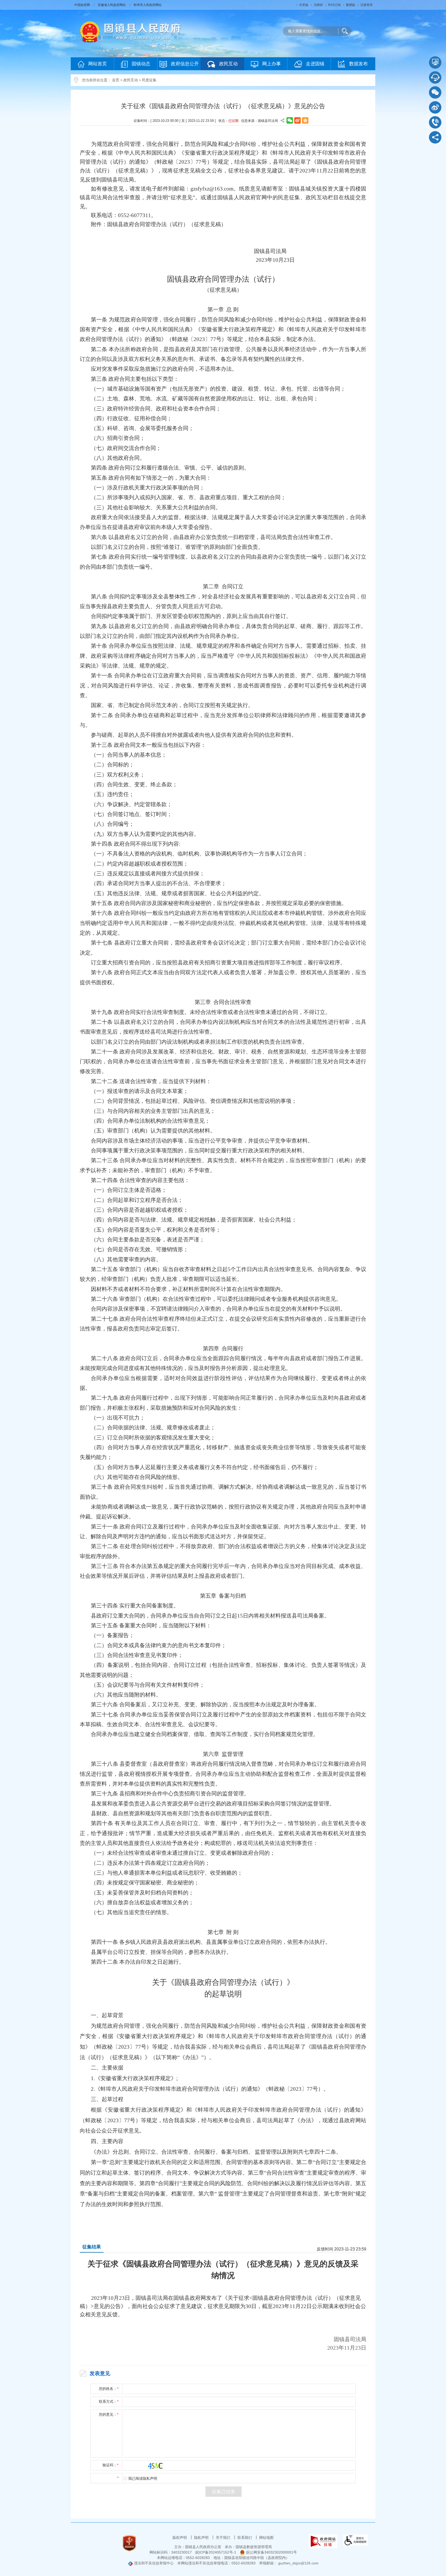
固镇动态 (141, 64)
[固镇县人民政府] (130, 31)
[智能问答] (435, 77)
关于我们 (224, 2538)
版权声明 (180, 2538)
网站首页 (98, 64)
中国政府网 (82, 5)
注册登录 (367, 5)
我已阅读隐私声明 (143, 2479)
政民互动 (228, 64)
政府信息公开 (185, 64)
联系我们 (245, 2538)
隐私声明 (202, 2538)
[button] (304, 5)
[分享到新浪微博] (297, 120)
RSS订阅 (334, 5)
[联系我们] (435, 122)
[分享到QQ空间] (305, 120)
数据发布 (359, 64)
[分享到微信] (290, 120)
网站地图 (266, 2538)
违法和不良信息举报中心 (153, 2563)
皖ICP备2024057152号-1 (216, 2552)
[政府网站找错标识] (323, 2541)
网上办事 (272, 64)
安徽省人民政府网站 (112, 5)
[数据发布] (435, 62)
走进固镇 (315, 64)
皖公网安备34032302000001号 (272, 2552)
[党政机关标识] (129, 2543)
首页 (116, 80)
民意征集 (149, 80)
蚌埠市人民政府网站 (148, 5)
